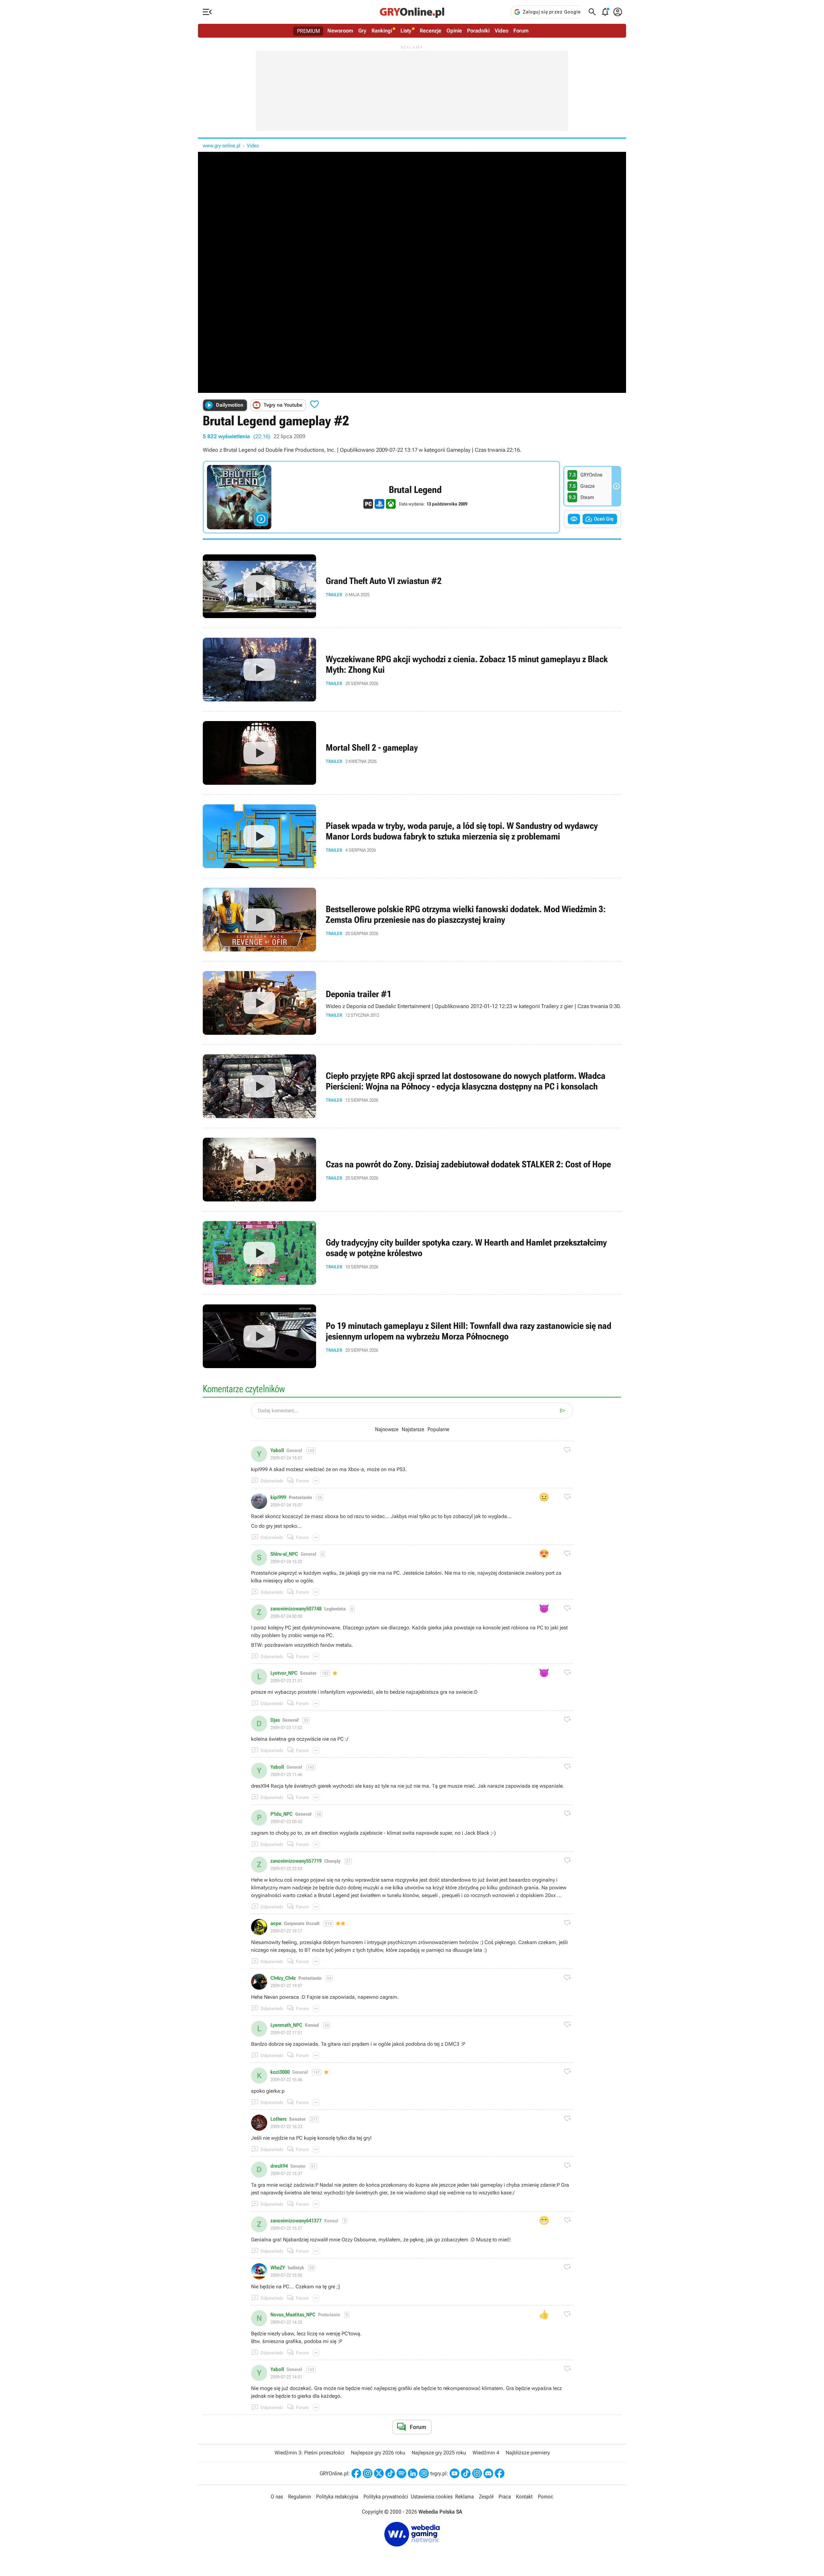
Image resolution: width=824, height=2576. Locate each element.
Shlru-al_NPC (284, 1554)
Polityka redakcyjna (337, 2497)
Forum (521, 31)
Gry (362, 31)
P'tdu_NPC (281, 1814)
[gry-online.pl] (412, 12)
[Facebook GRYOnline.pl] (356, 2473)
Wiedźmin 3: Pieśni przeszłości (309, 2453)
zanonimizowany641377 (296, 2221)
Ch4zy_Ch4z (283, 1978)
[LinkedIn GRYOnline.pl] (413, 2473)
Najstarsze (413, 1429)
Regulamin (300, 2497)
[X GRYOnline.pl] (379, 2473)
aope (276, 1923)
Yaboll (277, 1450)
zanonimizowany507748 (296, 1609)
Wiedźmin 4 (486, 2453)
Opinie (454, 31)
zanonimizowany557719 (296, 1861)
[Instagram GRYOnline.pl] (368, 2473)
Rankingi (382, 31)
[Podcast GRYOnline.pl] (401, 2473)
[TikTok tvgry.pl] (466, 2473)
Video (501, 31)
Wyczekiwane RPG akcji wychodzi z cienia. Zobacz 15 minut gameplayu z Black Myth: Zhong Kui (412, 670)
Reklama (464, 2497)
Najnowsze (387, 1429)
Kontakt (524, 2497)
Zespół (486, 2497)
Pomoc (546, 2497)
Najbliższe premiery (528, 2453)
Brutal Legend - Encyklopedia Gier (381, 497)
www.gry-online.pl (222, 146)
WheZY (278, 2268)
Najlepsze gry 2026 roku (378, 2453)
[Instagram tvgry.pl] (477, 2473)
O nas (277, 2497)
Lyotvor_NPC (284, 1673)
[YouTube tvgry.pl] (454, 2473)
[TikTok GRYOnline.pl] (390, 2473)
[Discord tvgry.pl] (488, 2473)
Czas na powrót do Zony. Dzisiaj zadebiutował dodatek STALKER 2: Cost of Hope (412, 1170)
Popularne (438, 1429)
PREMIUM (309, 31)
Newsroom (340, 31)
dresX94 (279, 2166)
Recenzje (431, 31)
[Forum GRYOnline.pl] (424, 2473)
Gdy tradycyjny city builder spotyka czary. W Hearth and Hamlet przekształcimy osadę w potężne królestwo (412, 1253)
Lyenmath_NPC (286, 2025)
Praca (505, 2497)
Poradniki (478, 31)
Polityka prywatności (386, 2497)
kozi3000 (280, 2072)
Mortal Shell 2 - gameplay (412, 753)
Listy (406, 31)
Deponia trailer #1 (412, 1003)
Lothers (278, 2119)
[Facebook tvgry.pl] (500, 2473)
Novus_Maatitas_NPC (293, 2315)
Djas (275, 1720)
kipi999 (278, 1497)
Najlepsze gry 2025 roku (439, 2453)
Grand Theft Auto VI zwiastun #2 (412, 586)
